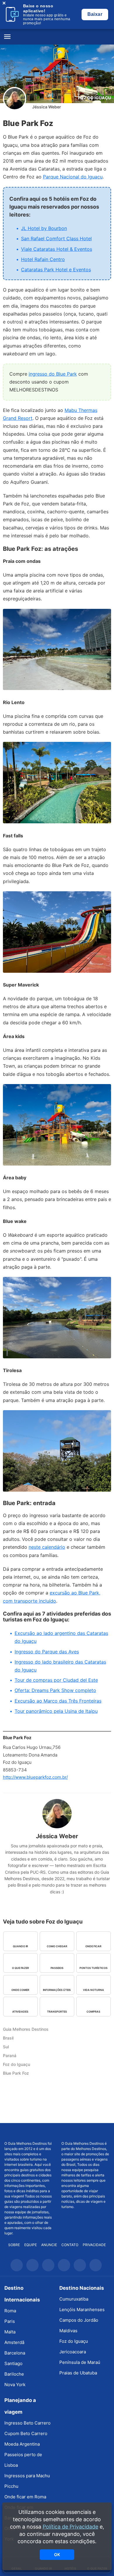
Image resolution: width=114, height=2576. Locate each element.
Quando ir (20, 1946)
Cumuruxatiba (74, 2299)
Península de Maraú (80, 2362)
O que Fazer (20, 1968)
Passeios (57, 1968)
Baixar (95, 14)
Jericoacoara (73, 2352)
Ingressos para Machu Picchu (27, 2481)
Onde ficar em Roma (25, 2497)
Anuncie (49, 2245)
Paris (10, 2321)
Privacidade (94, 2245)
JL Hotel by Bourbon (44, 228)
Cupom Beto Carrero (26, 2433)
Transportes (57, 2012)
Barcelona (15, 2353)
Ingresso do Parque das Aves (47, 1652)
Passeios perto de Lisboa (23, 2460)
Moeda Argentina (22, 2444)
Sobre (14, 2245)
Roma (10, 2311)
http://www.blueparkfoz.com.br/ (35, 1777)
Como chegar (57, 1946)
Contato (70, 2245)
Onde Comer (20, 1990)
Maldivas (68, 2331)
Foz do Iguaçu (95, 98)
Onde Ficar (93, 1946)
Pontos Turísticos (94, 1968)
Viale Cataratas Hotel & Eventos (57, 249)
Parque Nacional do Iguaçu (73, 177)
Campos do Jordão (79, 2320)
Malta (10, 2332)
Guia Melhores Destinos (57, 37)
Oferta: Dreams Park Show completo (55, 1690)
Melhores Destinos (86, 2132)
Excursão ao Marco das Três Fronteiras (58, 1701)
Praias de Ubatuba (78, 2373)
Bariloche (14, 2374)
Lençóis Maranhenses (82, 2310)
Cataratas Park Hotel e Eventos (56, 270)
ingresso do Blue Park (53, 374)
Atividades (20, 2012)
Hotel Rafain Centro (43, 259)
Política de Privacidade (70, 2527)
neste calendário (47, 1547)
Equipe (31, 2245)
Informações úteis (57, 1990)
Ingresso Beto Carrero (27, 2423)
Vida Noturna (94, 1990)
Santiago (13, 2363)
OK (57, 2554)
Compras (93, 2012)
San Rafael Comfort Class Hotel (56, 238)
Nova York (15, 2385)
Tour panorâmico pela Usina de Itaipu (56, 1711)
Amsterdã (14, 2342)
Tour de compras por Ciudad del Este (56, 1680)
